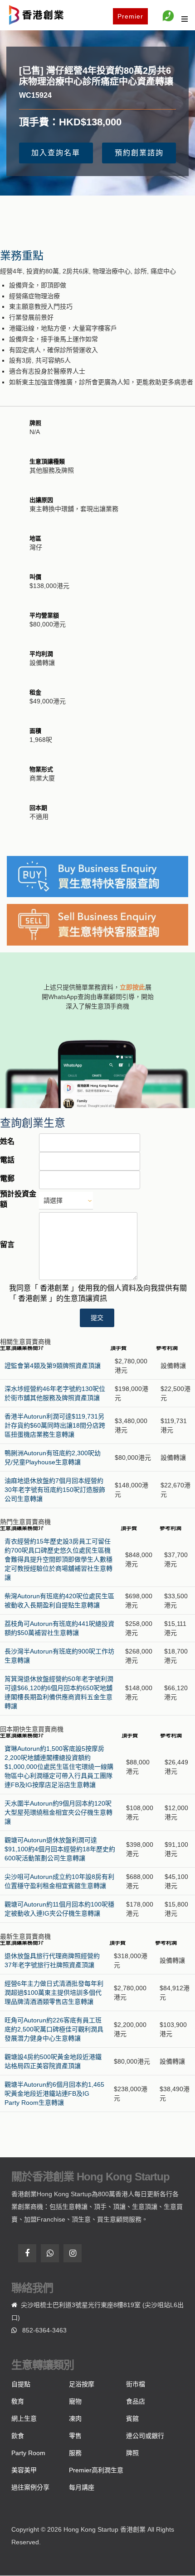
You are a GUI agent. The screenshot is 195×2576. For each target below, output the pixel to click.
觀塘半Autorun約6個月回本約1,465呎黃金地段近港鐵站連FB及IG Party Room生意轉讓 (54, 2093)
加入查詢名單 (56, 153)
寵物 (75, 2401)
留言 (7, 1245)
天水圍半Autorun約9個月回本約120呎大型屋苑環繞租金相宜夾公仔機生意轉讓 (58, 1812)
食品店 (136, 2401)
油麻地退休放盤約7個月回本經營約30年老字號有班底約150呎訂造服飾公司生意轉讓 (55, 1490)
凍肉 (75, 2418)
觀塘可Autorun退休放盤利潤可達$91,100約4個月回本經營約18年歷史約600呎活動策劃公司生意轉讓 (60, 1849)
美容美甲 (24, 2470)
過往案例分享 (30, 2487)
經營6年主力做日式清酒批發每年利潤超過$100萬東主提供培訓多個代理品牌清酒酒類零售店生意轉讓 (54, 1993)
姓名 (7, 1141)
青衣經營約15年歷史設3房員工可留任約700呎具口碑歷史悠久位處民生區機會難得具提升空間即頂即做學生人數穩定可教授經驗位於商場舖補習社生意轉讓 (58, 1559)
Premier (130, 16)
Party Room (28, 2453)
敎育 (18, 2401)
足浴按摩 (82, 2384)
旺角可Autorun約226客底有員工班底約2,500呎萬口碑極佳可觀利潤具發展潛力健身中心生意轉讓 (54, 2029)
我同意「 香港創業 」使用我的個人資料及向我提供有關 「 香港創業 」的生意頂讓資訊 (98, 1293)
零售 (75, 2436)
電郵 (7, 1178)
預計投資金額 (18, 1199)
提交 (97, 1318)
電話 (7, 1160)
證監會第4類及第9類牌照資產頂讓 (53, 1366)
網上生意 (24, 2418)
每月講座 (82, 2487)
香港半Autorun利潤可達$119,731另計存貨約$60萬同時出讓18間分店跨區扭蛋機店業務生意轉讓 (55, 1425)
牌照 (132, 2453)
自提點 (21, 2384)
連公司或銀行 (145, 2436)
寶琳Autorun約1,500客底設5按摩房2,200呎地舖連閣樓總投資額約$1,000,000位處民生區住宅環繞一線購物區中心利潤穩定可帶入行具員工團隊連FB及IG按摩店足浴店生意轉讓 (59, 1767)
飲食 (18, 2436)
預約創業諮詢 (139, 153)
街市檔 (136, 2384)
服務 (75, 2453)
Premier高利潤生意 (96, 2470)
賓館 (132, 2418)
